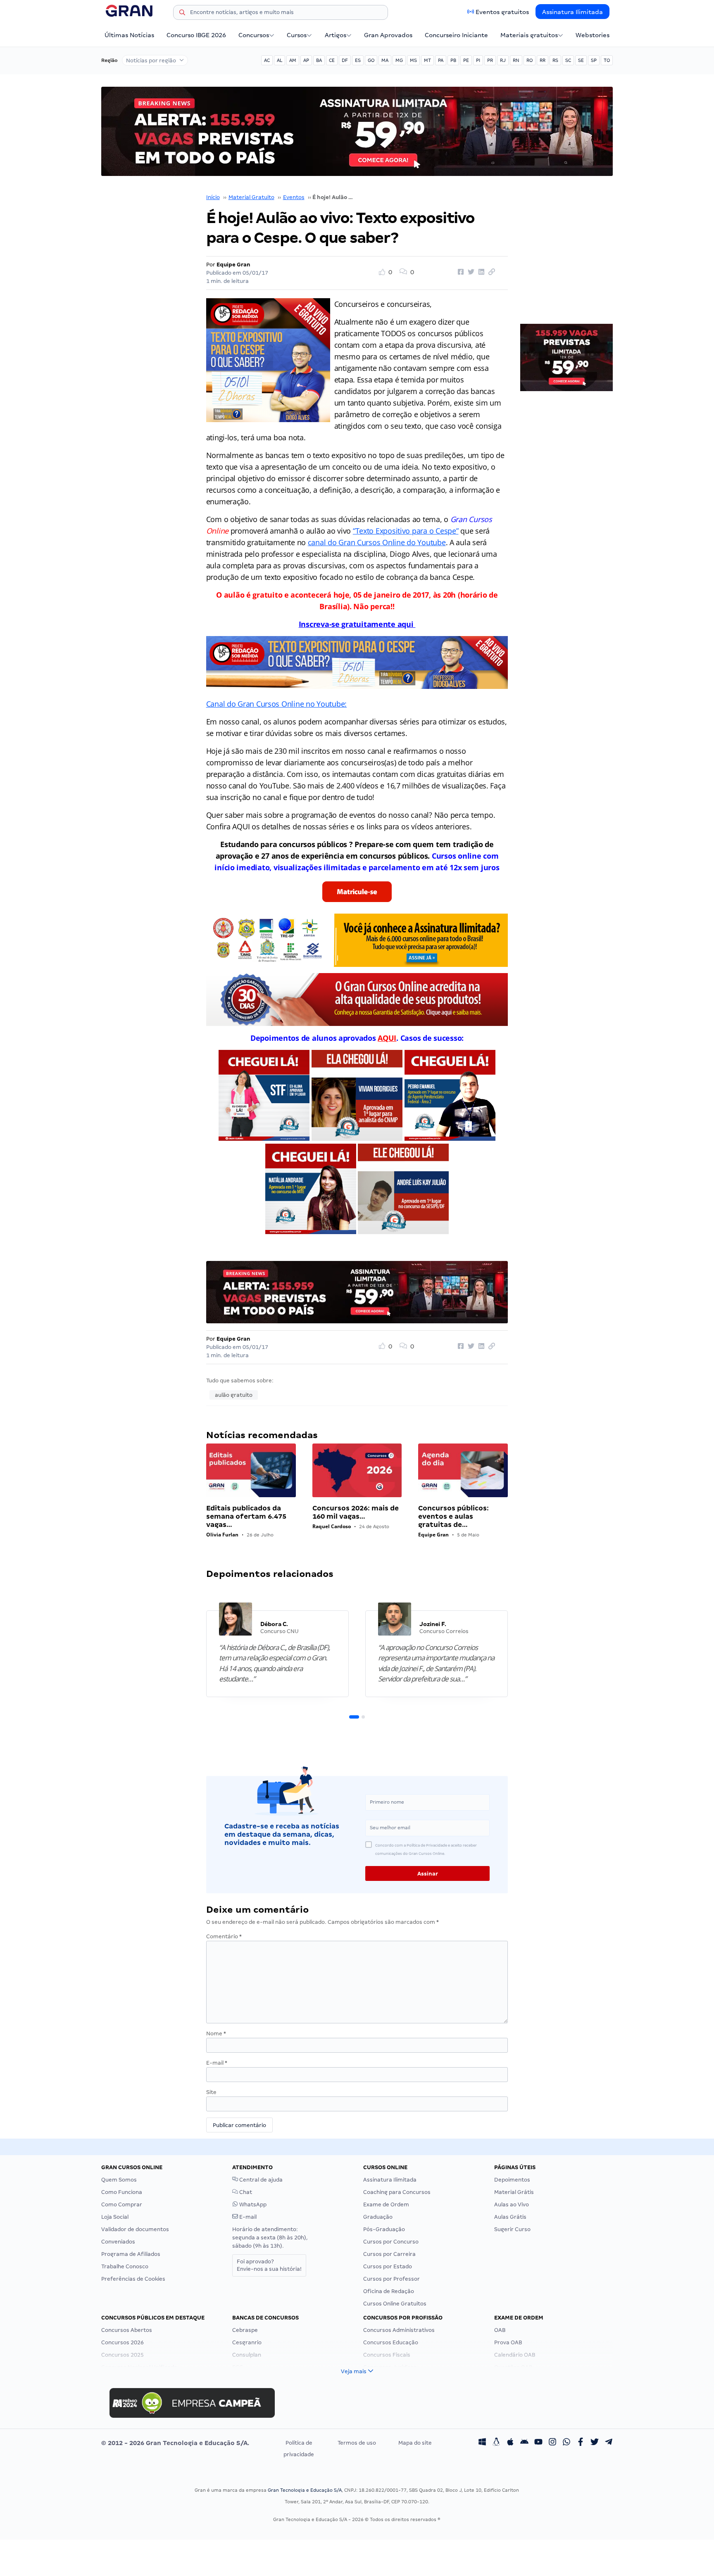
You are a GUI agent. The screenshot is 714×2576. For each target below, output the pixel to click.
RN (516, 60)
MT (427, 60)
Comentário (224, 1936)
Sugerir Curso (512, 2229)
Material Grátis (514, 2192)
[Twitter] (595, 2443)
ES (358, 60)
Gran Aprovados (388, 35)
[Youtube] (538, 2443)
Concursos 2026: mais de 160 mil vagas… (356, 1512)
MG (399, 60)
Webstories (593, 35)
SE (581, 60)
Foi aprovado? (269, 2265)
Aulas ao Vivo (512, 2204)
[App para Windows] (482, 2443)
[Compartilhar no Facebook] (459, 272)
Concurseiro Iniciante (456, 35)
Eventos (294, 197)
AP (306, 60)
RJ (503, 60)
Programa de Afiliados (131, 2254)
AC (267, 60)
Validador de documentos (135, 2229)
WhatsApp (252, 2204)
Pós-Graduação (384, 2229)
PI (478, 60)
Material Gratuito (251, 197)
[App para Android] (524, 2443)
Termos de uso (357, 2443)
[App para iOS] (510, 2443)
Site (211, 2092)
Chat (245, 2192)
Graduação (378, 2217)
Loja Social (115, 2217)
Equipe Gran (233, 265)
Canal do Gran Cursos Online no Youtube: (276, 704)
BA (319, 60)
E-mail (217, 2063)
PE (466, 60)
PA (441, 60)
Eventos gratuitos (502, 12)
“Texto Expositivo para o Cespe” (406, 531)
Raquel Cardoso (332, 1526)
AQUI (387, 1038)
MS (413, 60)
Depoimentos (512, 2180)
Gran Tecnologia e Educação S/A (305, 2490)
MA (385, 60)
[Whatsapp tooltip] (566, 2443)
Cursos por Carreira (389, 2254)
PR (490, 60)
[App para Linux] (496, 2443)
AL (280, 60)
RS (555, 60)
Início (213, 197)
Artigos (336, 35)
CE (332, 60)
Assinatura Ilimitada (572, 12)
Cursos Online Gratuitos (395, 2304)
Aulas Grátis (510, 2217)
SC (568, 60)
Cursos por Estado (388, 2266)
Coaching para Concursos (397, 2192)
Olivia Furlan (222, 1535)
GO (371, 60)
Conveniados (118, 2242)
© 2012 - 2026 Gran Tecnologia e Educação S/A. (175, 2443)
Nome (216, 2033)
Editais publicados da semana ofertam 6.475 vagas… (246, 1516)
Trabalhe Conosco (125, 2266)
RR (543, 60)
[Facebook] (581, 2443)
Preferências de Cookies (133, 2279)
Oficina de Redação (389, 2291)
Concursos (254, 35)
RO (530, 60)
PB (453, 60)
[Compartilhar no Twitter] (470, 272)
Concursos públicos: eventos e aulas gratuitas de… (453, 1516)
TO (607, 60)
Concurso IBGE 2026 (196, 35)
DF (345, 60)
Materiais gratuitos (529, 35)
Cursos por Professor (392, 2279)
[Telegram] (609, 2443)
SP (594, 60)
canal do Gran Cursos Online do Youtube (377, 542)
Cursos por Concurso (391, 2242)
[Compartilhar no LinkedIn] (480, 272)
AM (293, 60)
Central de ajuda (260, 2180)
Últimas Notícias (129, 35)
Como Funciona (122, 2192)
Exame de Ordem (386, 2204)
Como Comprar (122, 2204)
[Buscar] (182, 14)
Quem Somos (119, 2180)
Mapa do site (415, 2443)
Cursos (297, 35)
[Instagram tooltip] (552, 2443)
